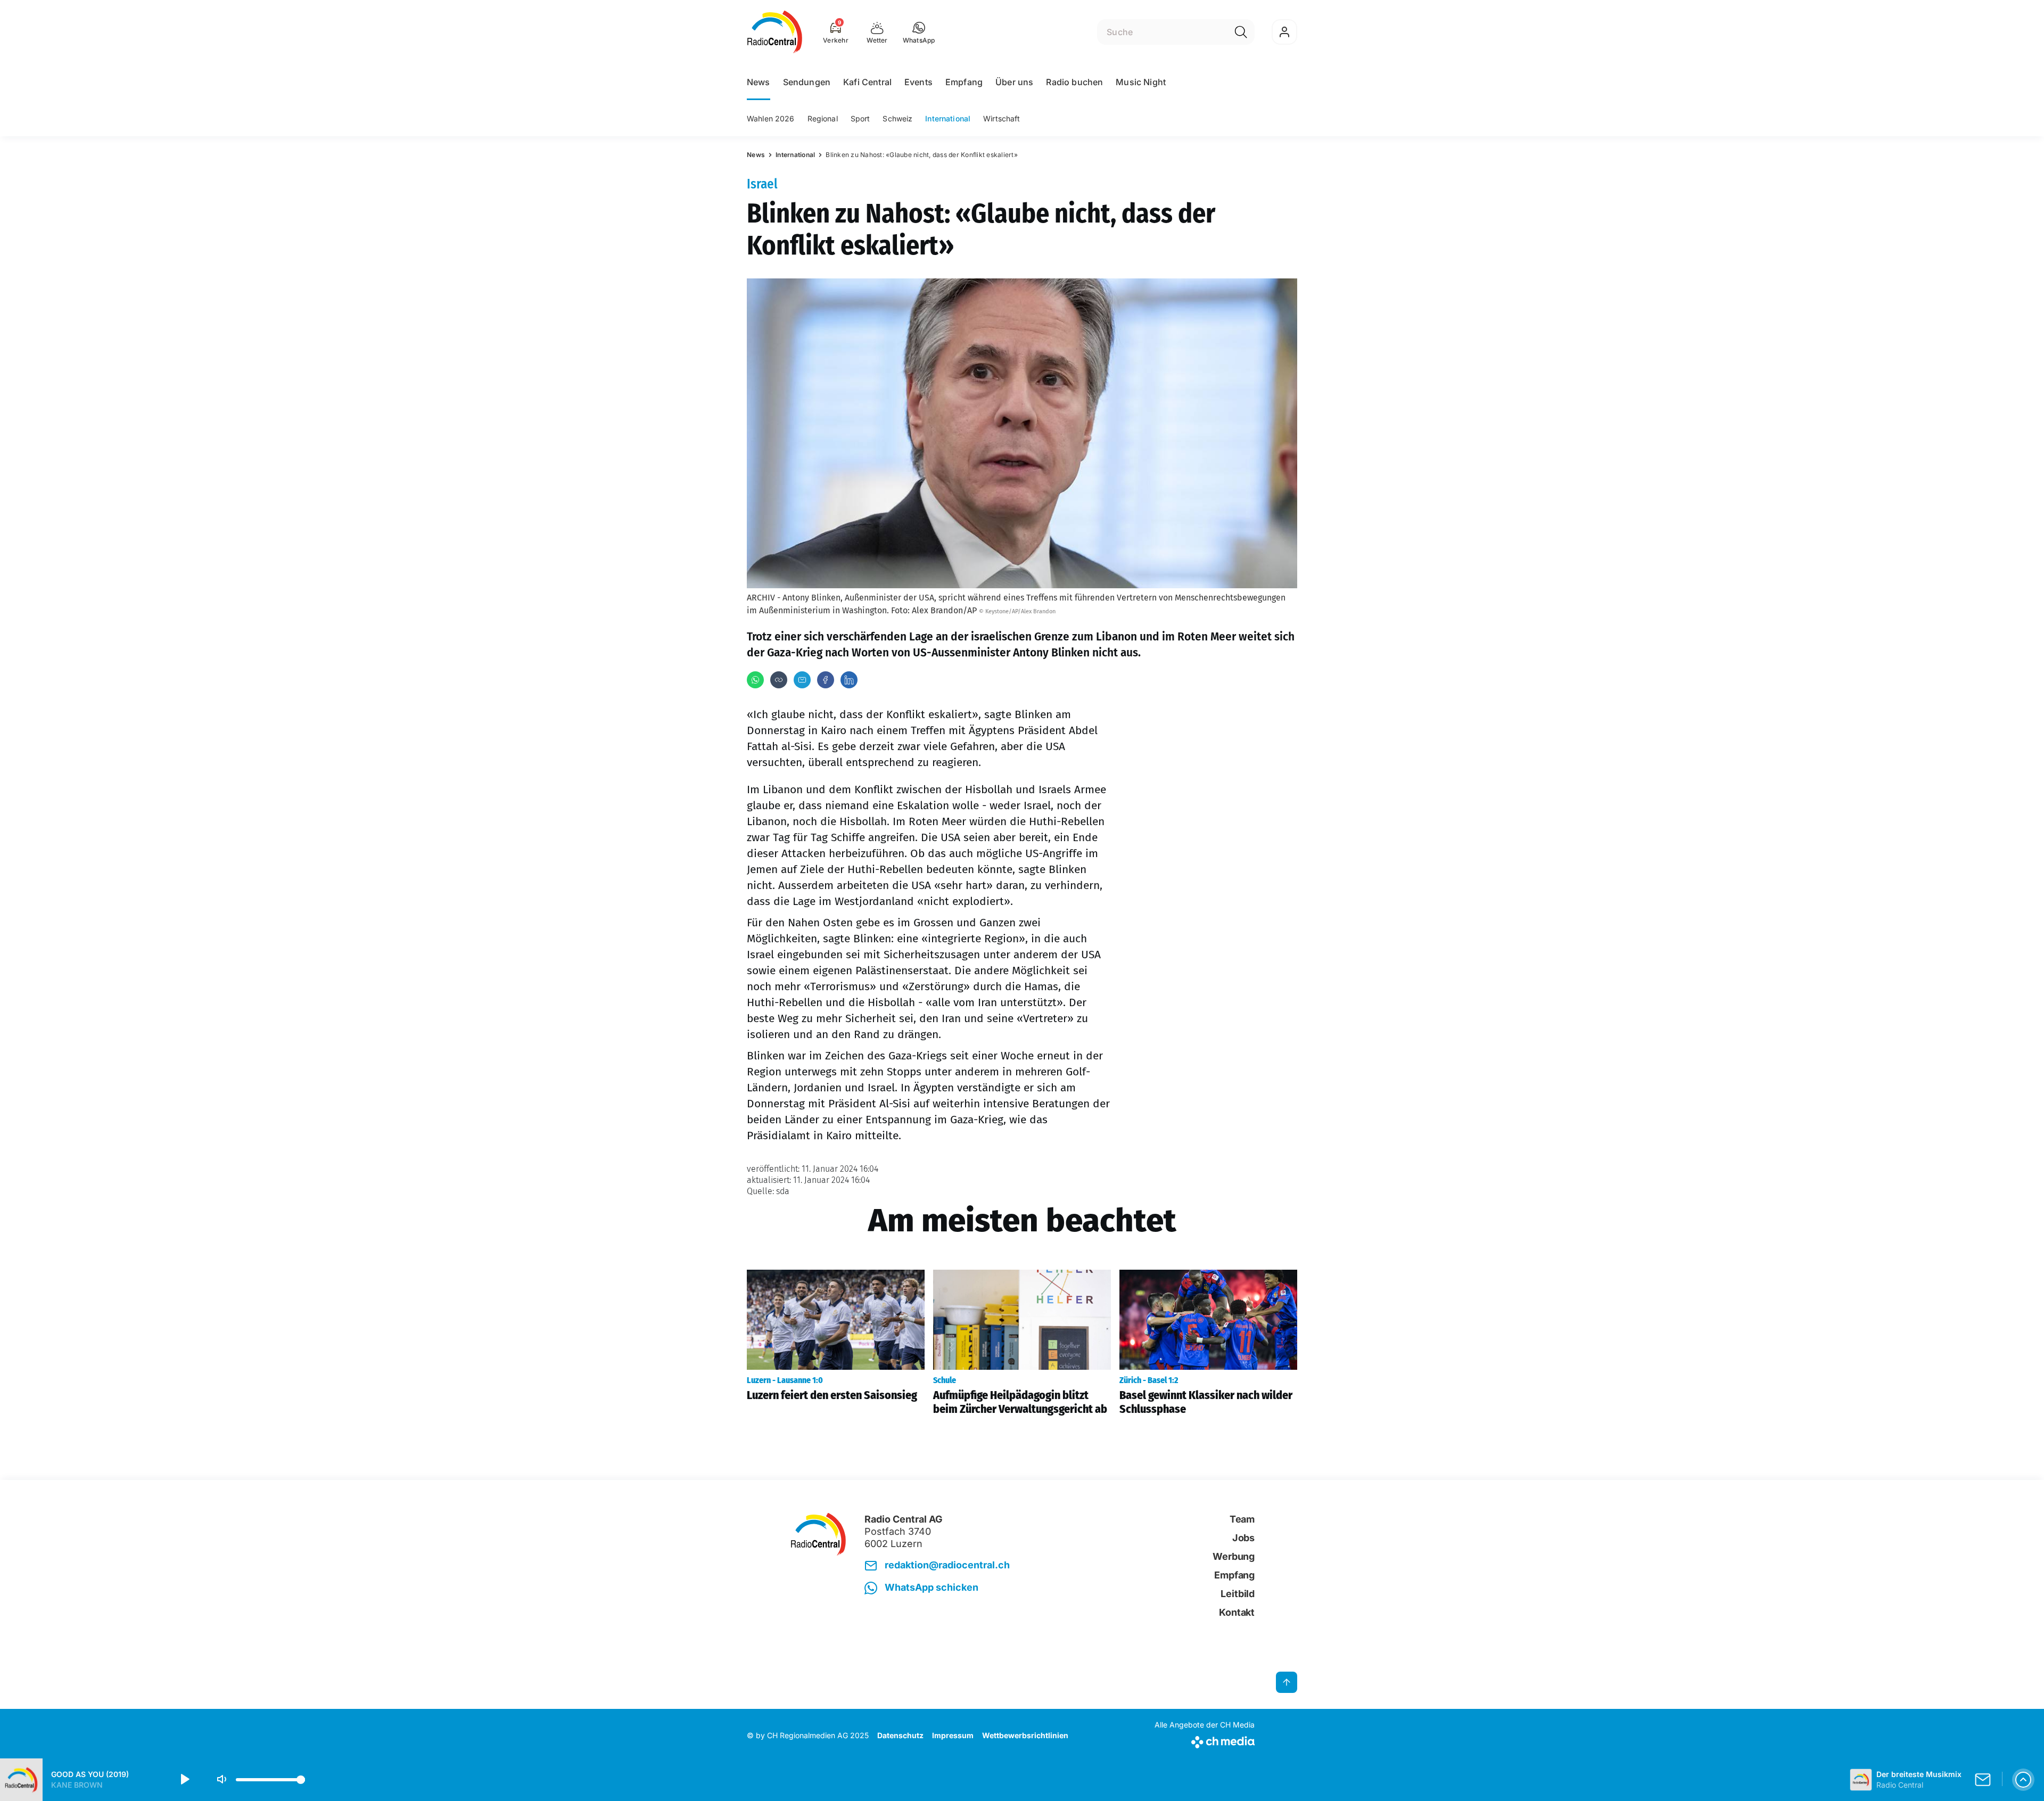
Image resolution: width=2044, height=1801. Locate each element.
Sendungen (807, 82)
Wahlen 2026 (771, 118)
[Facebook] (826, 680)
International (948, 118)
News (759, 82)
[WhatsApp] (755, 680)
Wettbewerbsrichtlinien (1025, 1735)
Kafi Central (867, 82)
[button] (919, 32)
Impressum (953, 1735)
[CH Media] (1205, 1740)
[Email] (802, 680)
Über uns (1014, 82)
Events (918, 82)
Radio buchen (1074, 82)
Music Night (1141, 82)
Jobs (1243, 1538)
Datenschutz (900, 1735)
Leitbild (1238, 1594)
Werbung (1234, 1556)
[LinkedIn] (849, 680)
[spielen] (184, 1780)
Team (1242, 1519)
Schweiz (897, 118)
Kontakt (1237, 1612)
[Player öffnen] (2023, 1780)
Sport (860, 118)
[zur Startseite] (775, 32)
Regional (823, 118)
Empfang (964, 82)
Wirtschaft (1002, 118)
